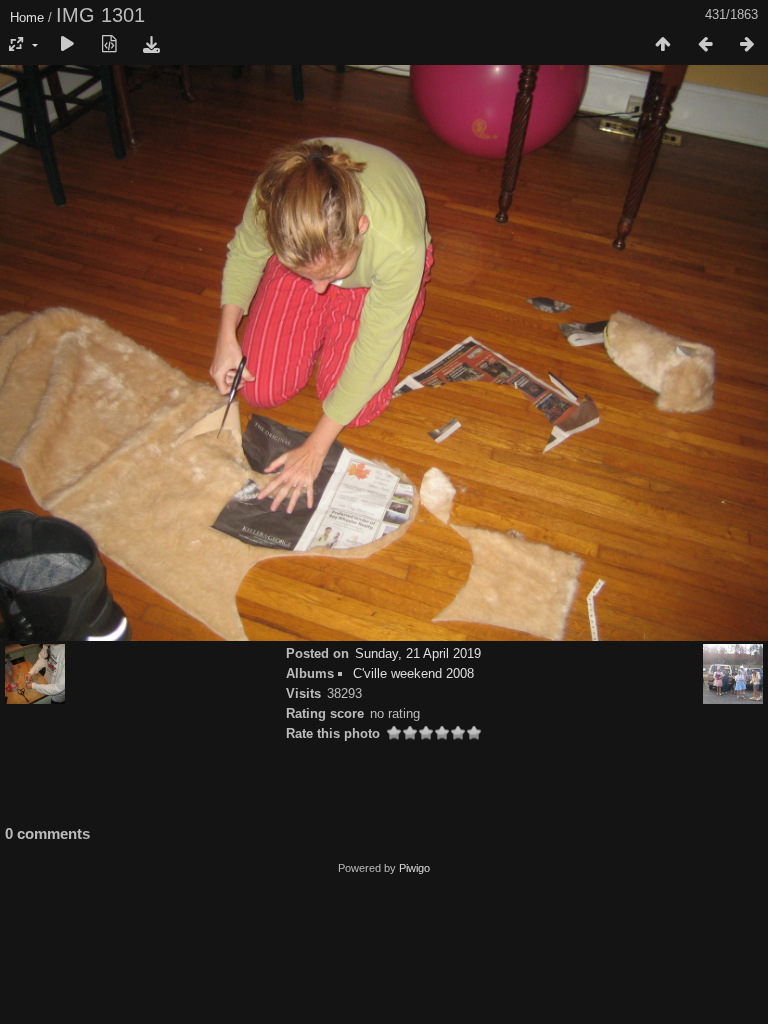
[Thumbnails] (663, 45)
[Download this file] (151, 45)
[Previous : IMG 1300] (705, 45)
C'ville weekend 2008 (413, 673)
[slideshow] (67, 45)
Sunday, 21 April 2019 (418, 653)
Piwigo (414, 868)
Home (27, 17)
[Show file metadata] (109, 45)
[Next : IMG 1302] (747, 45)
